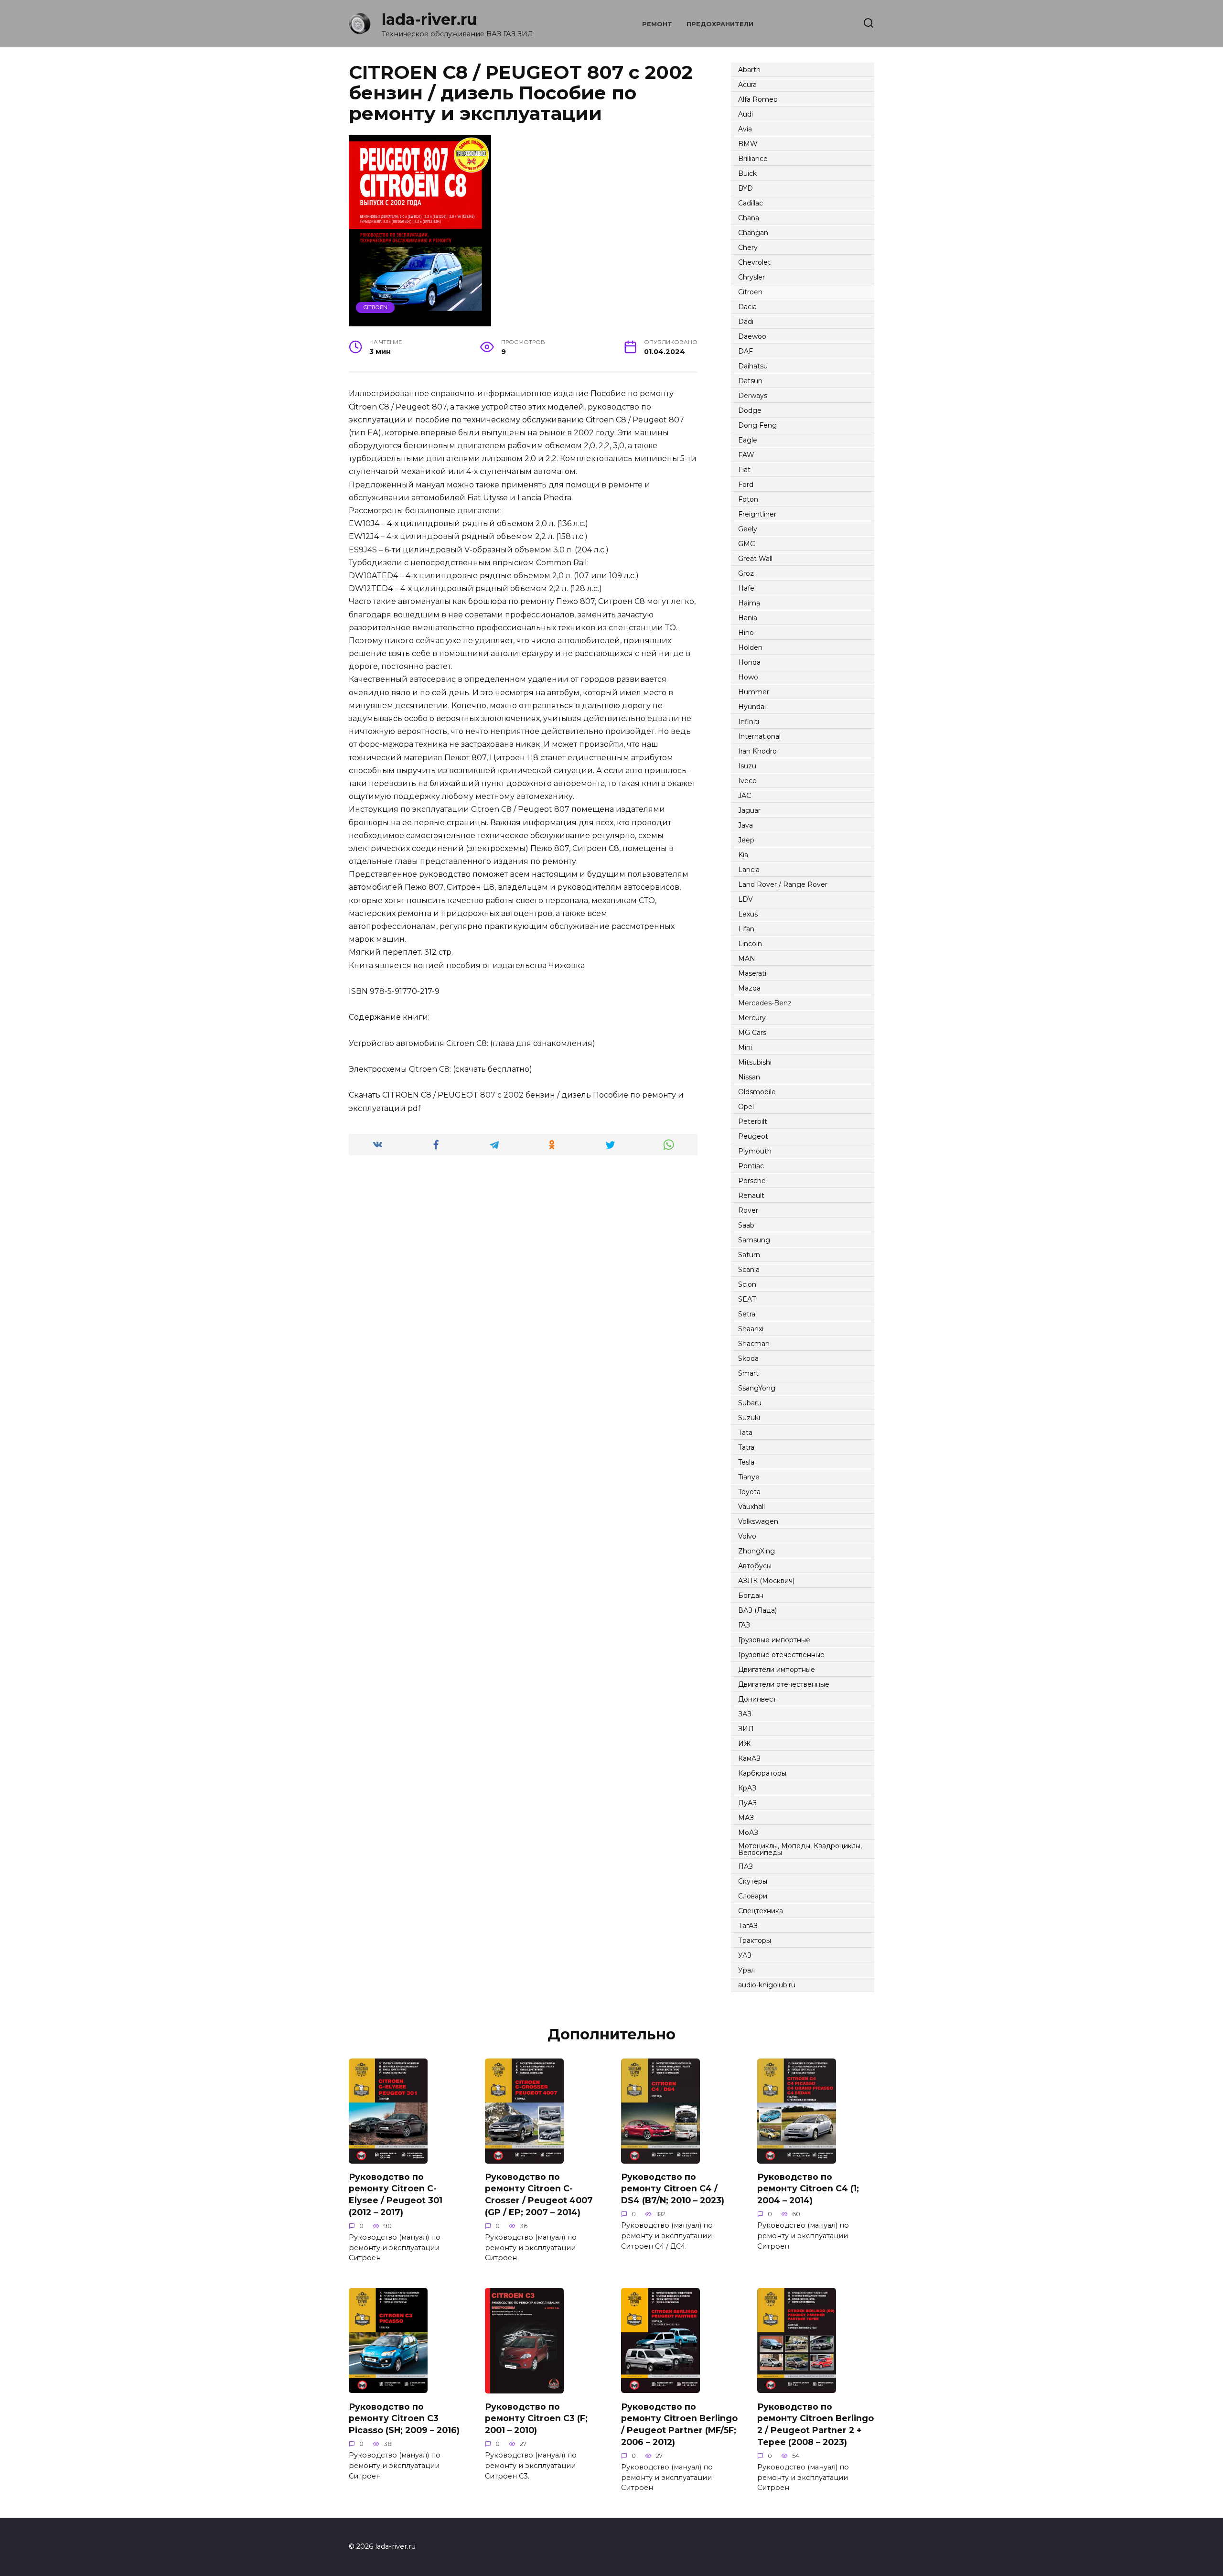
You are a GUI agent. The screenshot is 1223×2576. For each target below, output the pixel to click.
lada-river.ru (429, 19)
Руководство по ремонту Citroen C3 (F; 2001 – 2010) (536, 2418)
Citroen (375, 307)
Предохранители (720, 24)
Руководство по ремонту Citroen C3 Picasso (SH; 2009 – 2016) (404, 2418)
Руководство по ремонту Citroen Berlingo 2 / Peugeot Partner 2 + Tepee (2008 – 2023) (815, 2424)
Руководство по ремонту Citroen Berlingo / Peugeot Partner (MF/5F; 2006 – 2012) (679, 2424)
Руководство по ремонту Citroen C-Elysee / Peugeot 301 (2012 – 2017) (396, 2194)
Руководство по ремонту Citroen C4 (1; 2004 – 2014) (808, 2188)
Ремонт (657, 24)
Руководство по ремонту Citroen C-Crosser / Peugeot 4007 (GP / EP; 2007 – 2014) (539, 2194)
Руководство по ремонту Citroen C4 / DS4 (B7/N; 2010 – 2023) (673, 2188)
